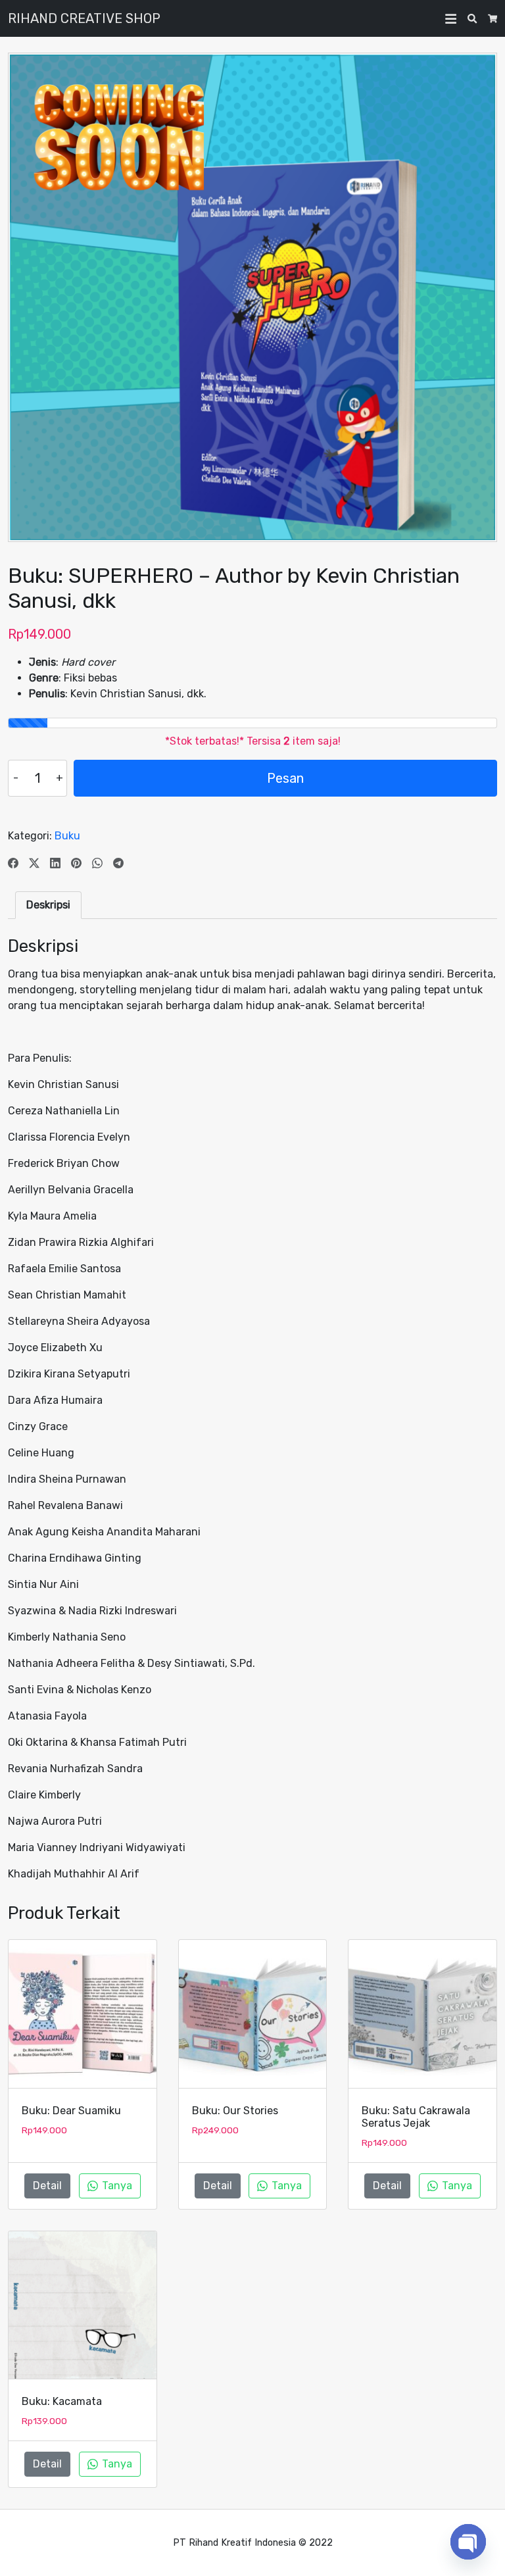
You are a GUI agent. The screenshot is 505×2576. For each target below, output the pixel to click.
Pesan (285, 778)
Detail (47, 2186)
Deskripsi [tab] (48, 905)
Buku (67, 836)
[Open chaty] (468, 2542)
